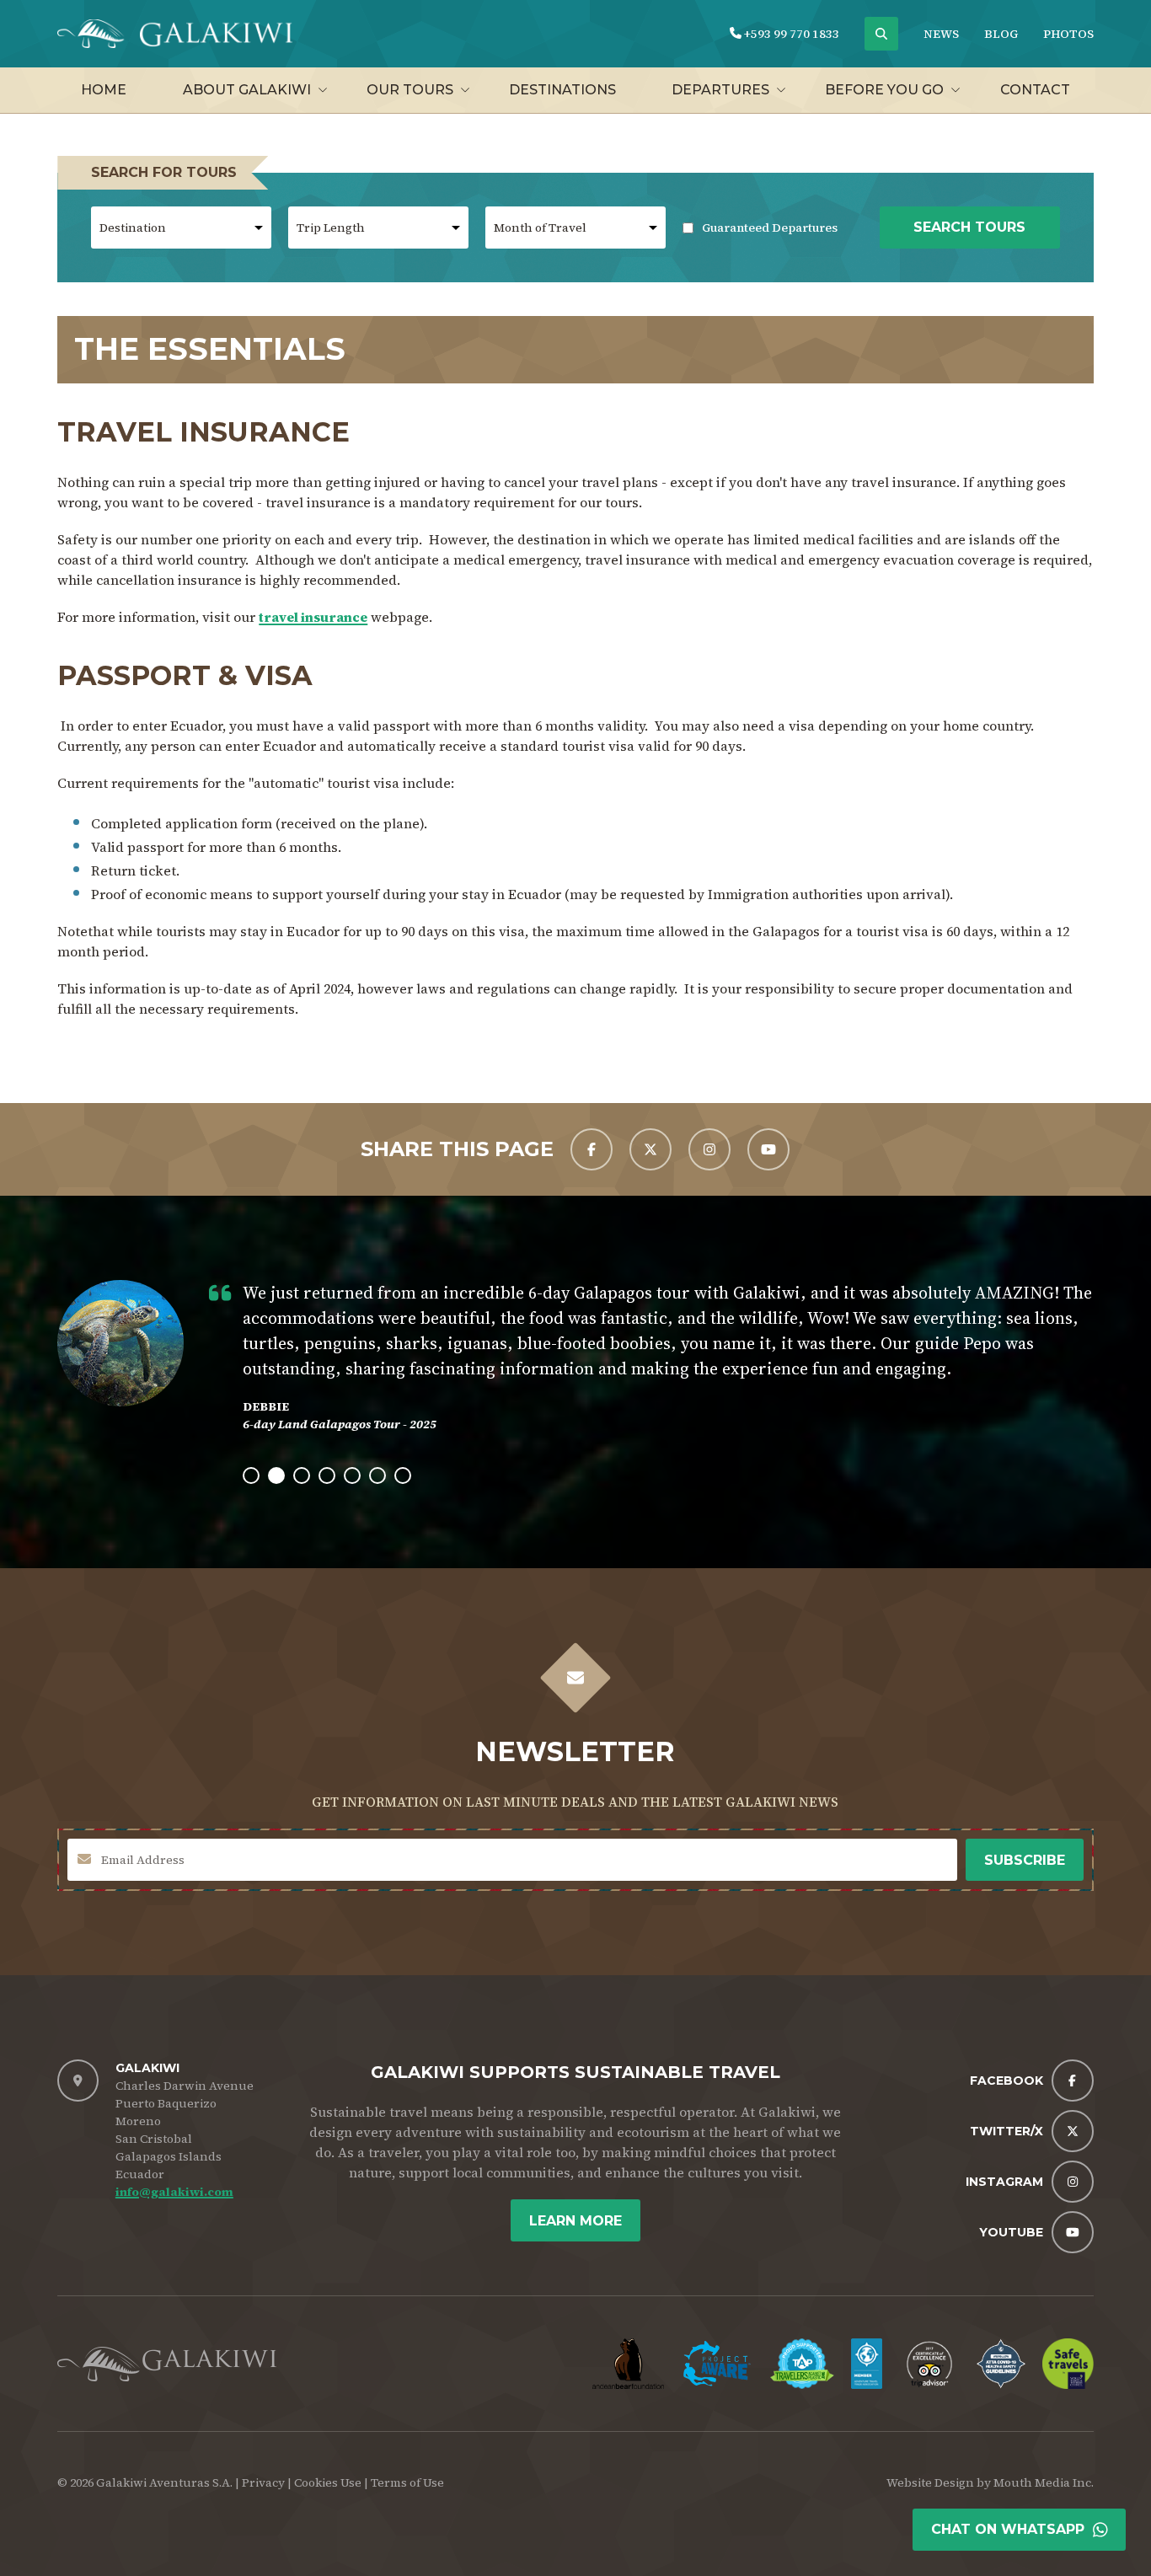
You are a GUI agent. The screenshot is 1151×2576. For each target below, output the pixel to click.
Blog (1001, 34)
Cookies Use (328, 2482)
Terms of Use (407, 2482)
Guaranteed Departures (760, 228)
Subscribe (1025, 1860)
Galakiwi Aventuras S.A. (164, 2482)
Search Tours (969, 227)
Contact (1035, 90)
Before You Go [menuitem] (884, 90)
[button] (251, 1475)
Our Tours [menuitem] (410, 90)
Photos (1068, 34)
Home (104, 90)
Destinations (562, 90)
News (941, 34)
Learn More (575, 2221)
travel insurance (313, 617)
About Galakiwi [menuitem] (247, 90)
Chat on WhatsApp (1008, 2529)
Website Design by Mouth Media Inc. (990, 2482)
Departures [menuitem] (720, 90)
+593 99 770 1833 (790, 34)
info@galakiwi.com (174, 2192)
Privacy (263, 2482)
